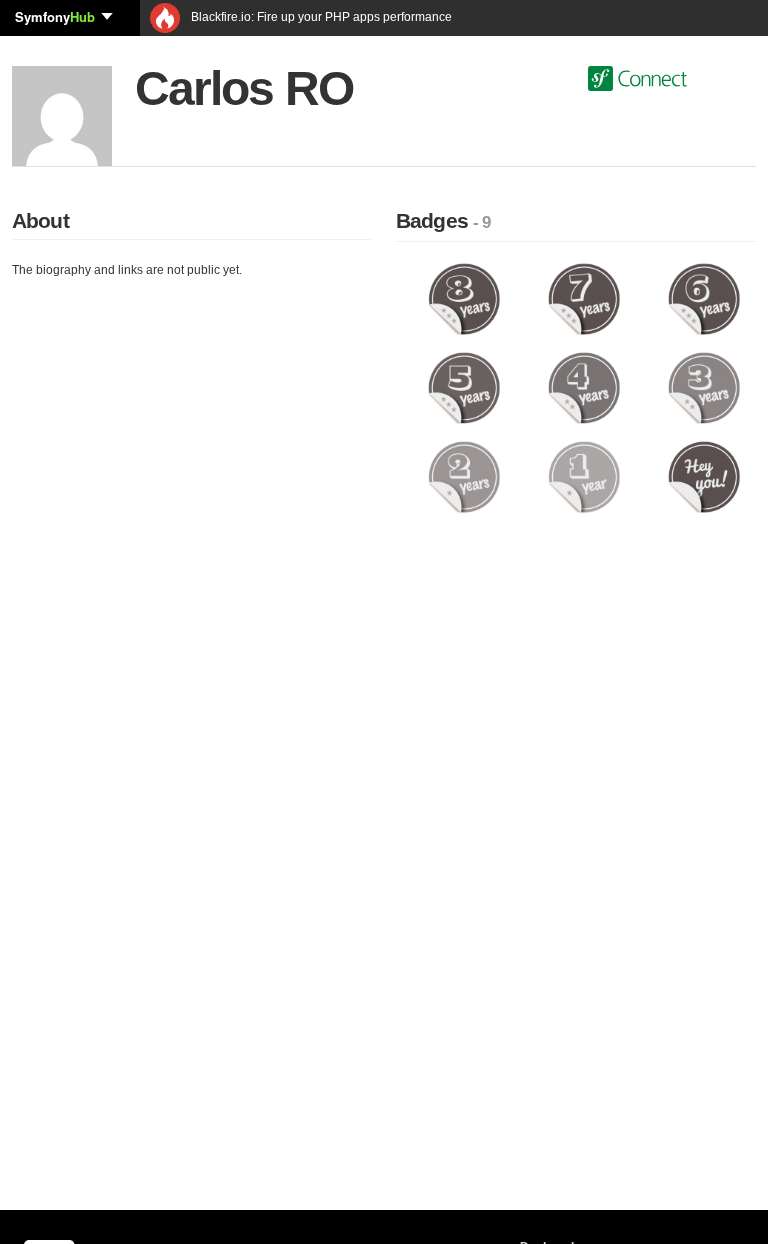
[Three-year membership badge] (704, 387)
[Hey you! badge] (704, 476)
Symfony (55, 16)
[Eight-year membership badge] (464, 298)
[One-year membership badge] (584, 476)
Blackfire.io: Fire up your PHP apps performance (320, 17)
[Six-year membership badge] (704, 298)
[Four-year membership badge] (584, 387)
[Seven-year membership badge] (584, 298)
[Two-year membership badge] (464, 476)
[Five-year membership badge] (464, 387)
